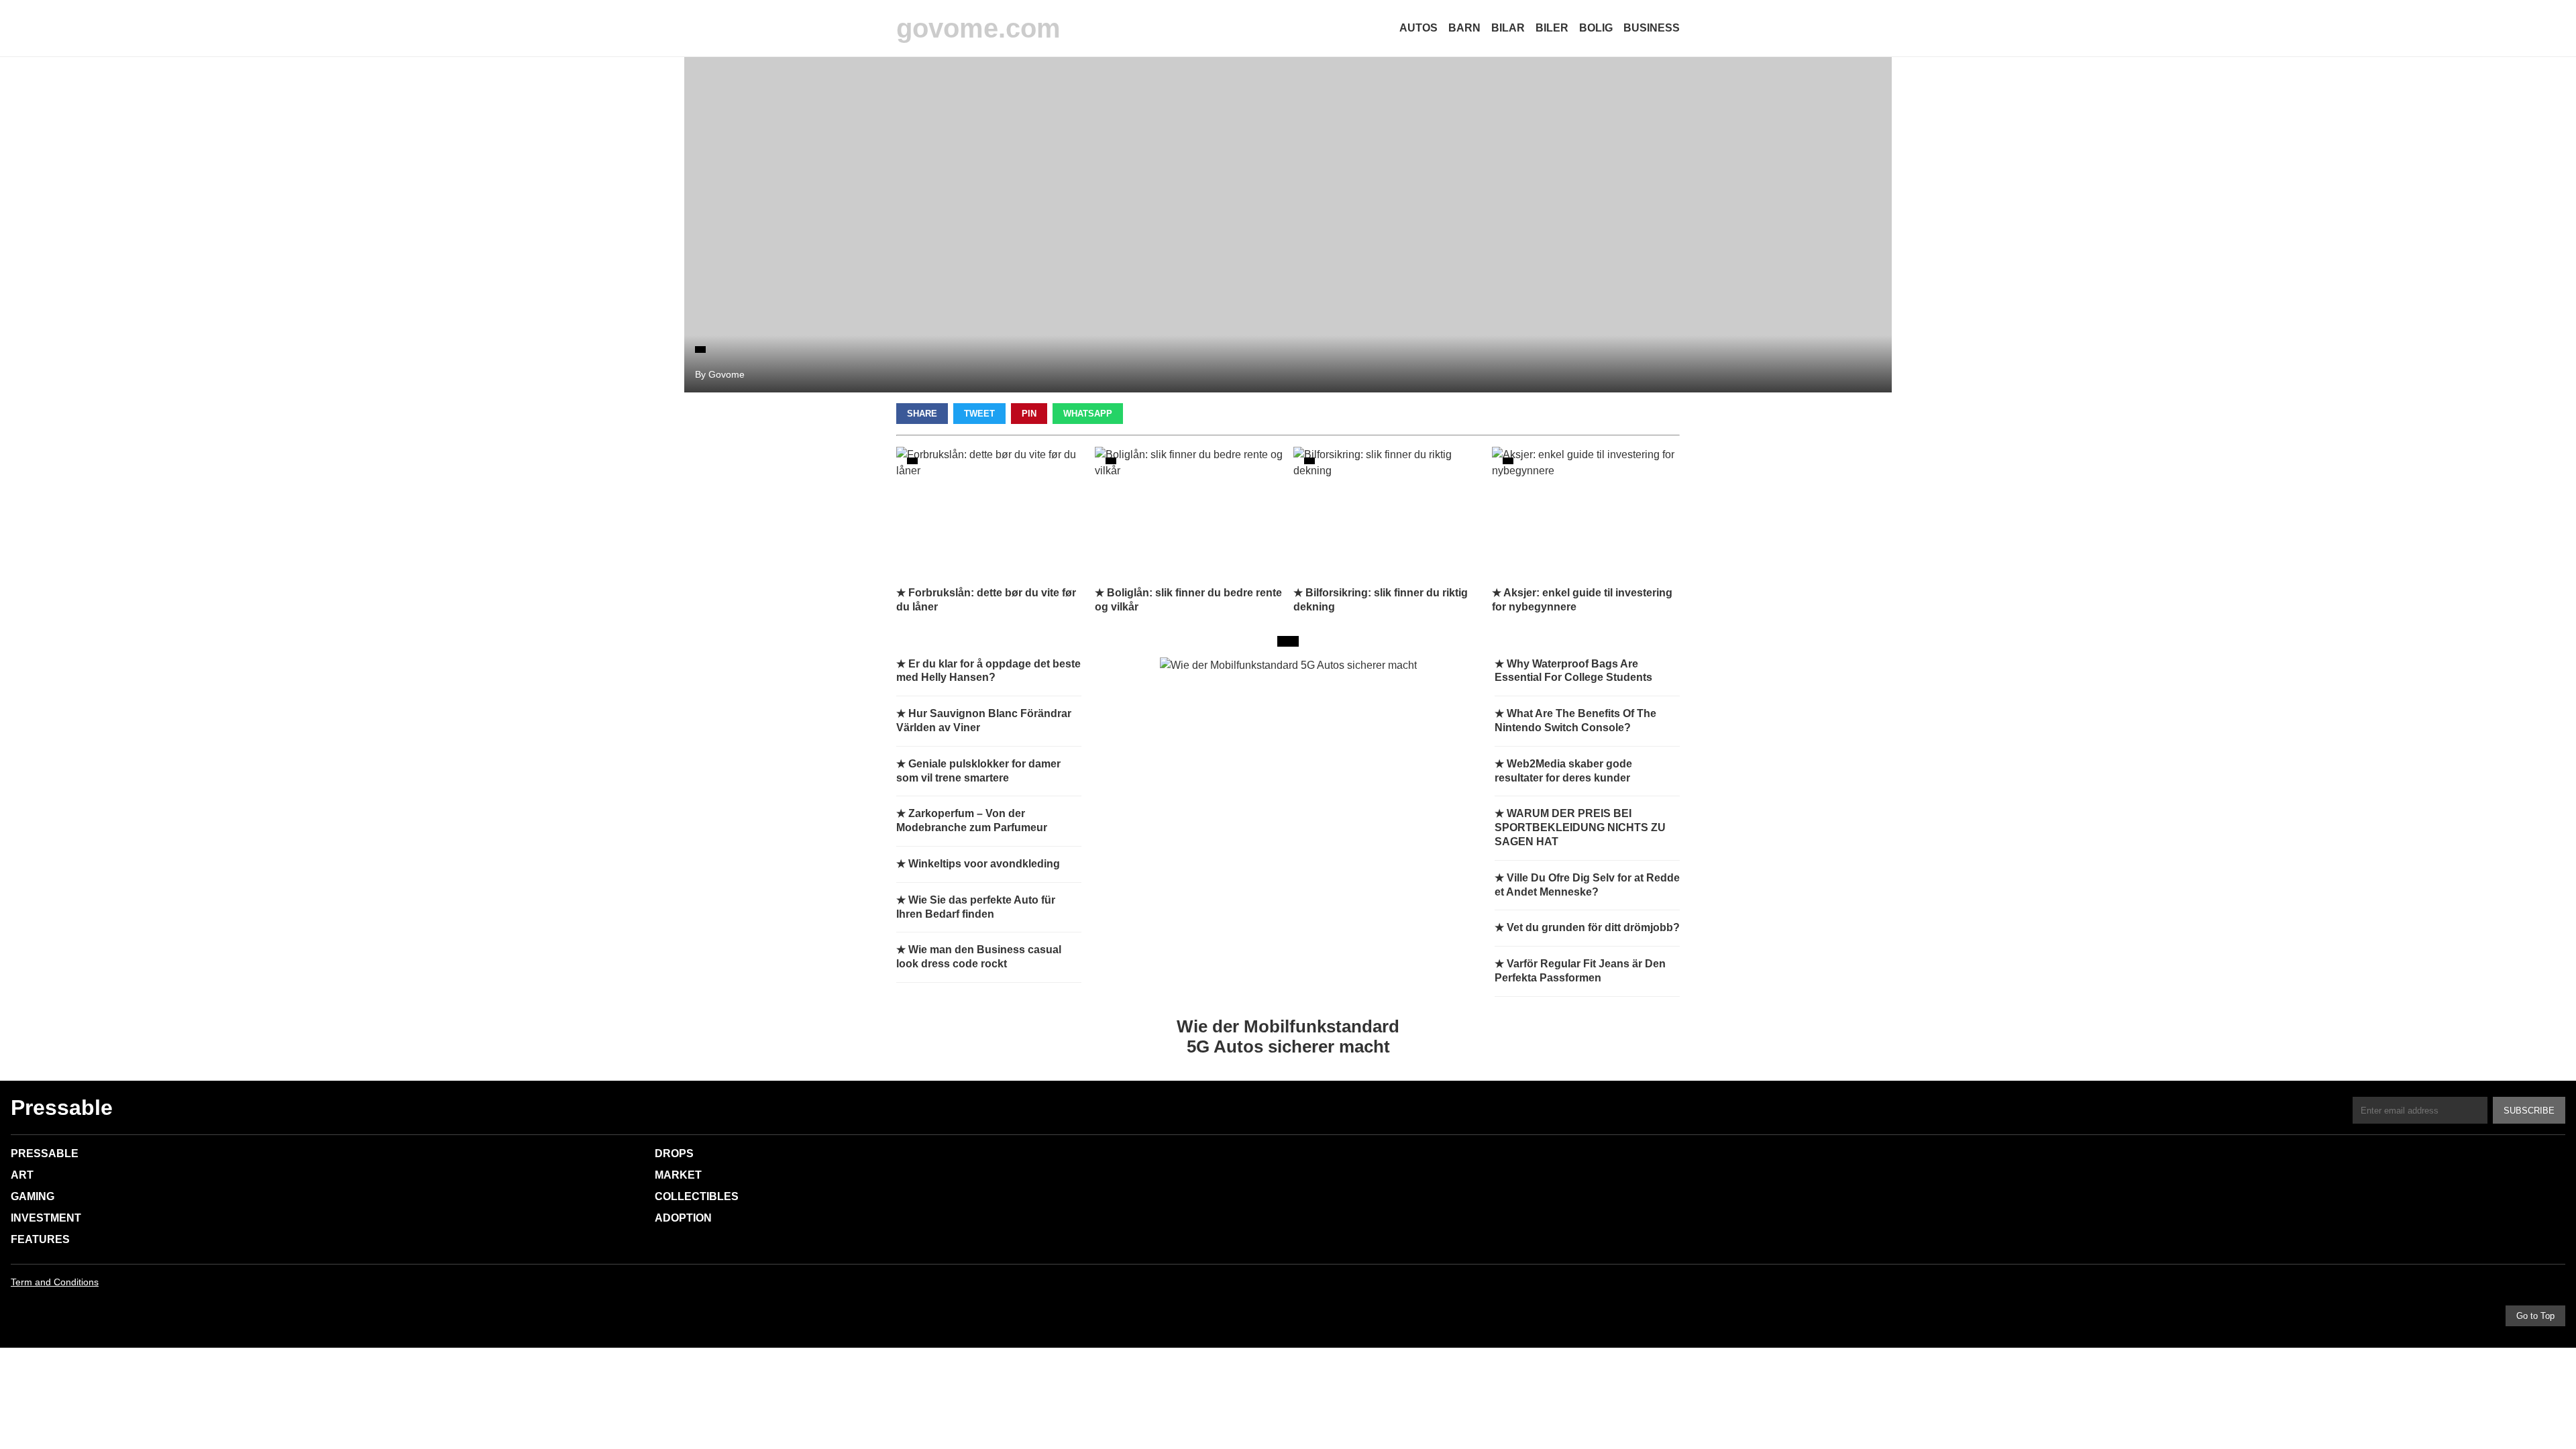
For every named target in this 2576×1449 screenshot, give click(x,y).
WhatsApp (1088, 414)
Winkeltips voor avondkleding (984, 864)
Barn (1464, 28)
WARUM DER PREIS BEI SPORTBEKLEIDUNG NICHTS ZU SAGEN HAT (1580, 827)
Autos (1418, 28)
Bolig (1596, 28)
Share (922, 414)
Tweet (979, 414)
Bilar (1508, 28)
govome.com (978, 28)
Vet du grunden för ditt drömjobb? (1593, 927)
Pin (1029, 414)
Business (1652, 28)
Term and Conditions (55, 1282)
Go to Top (2535, 1316)
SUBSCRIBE (2529, 1111)
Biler (1552, 28)
